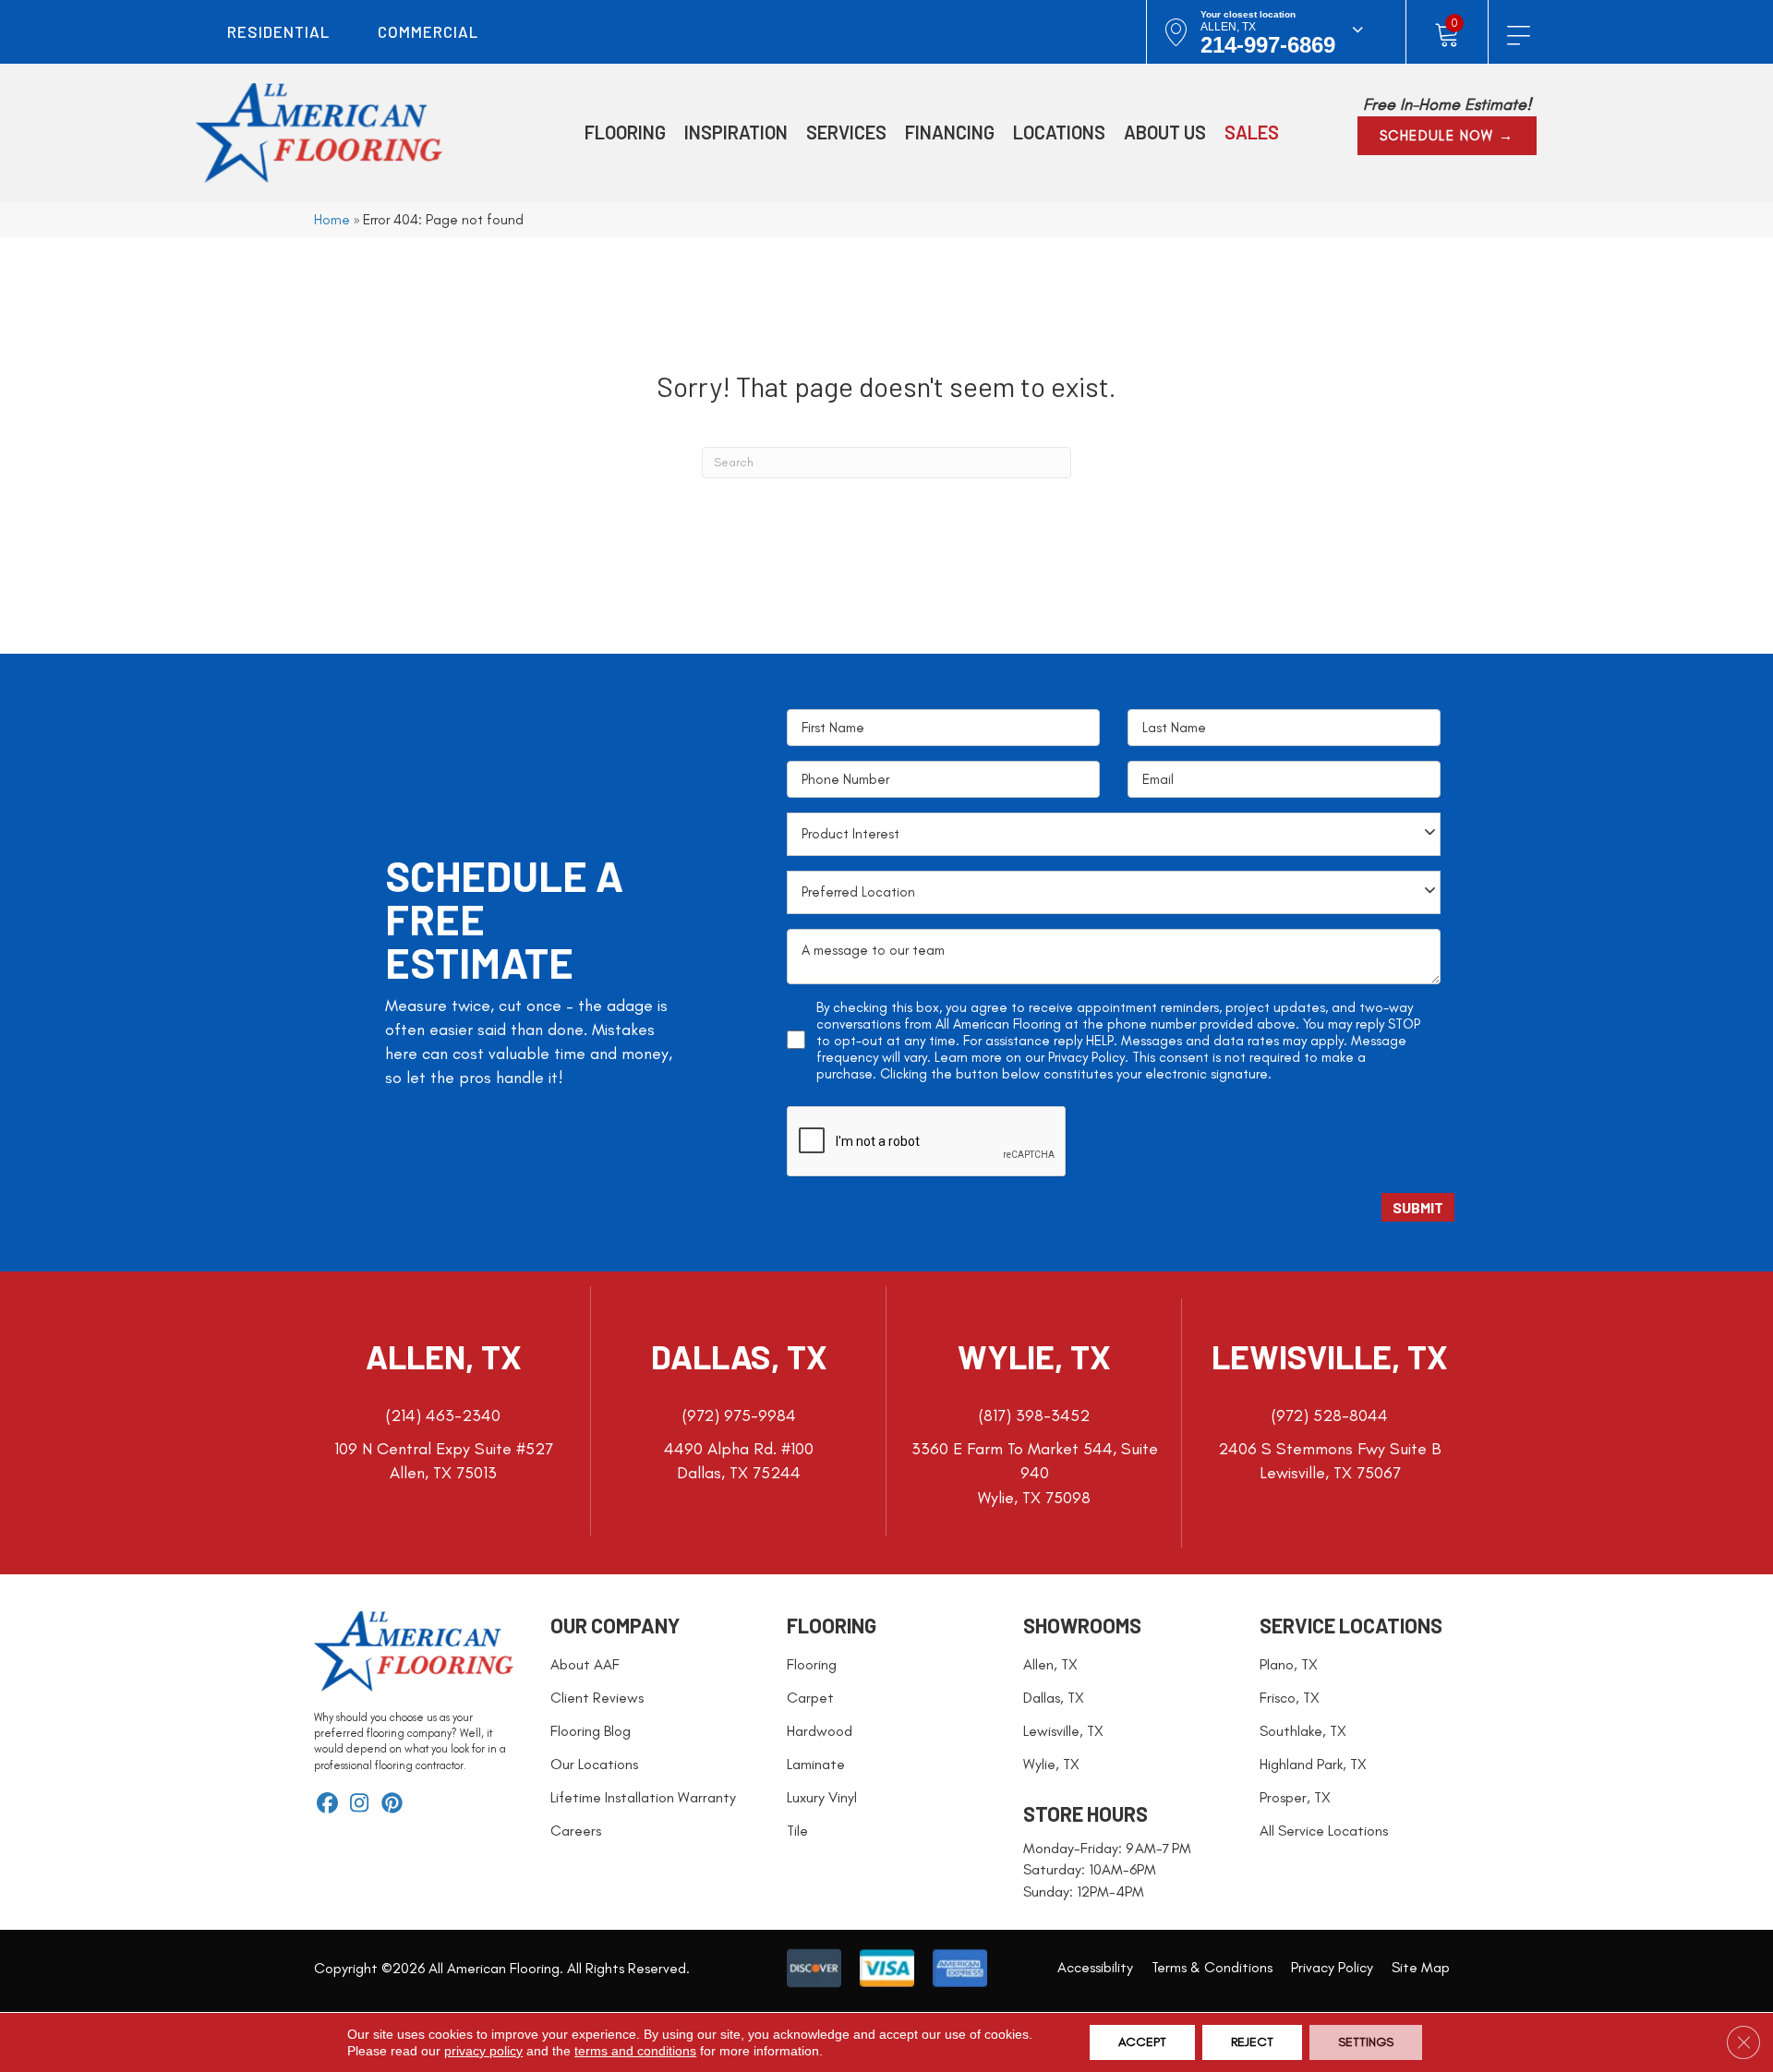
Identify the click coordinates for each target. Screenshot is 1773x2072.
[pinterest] (392, 1805)
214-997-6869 (1268, 45)
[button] (1447, 136)
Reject (1252, 2042)
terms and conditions (635, 2051)
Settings (1366, 2042)
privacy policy (483, 2051)
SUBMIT (1418, 1207)
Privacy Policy (1086, 1057)
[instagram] (360, 1805)
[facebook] (327, 1805)
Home (332, 219)
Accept (1142, 2042)
